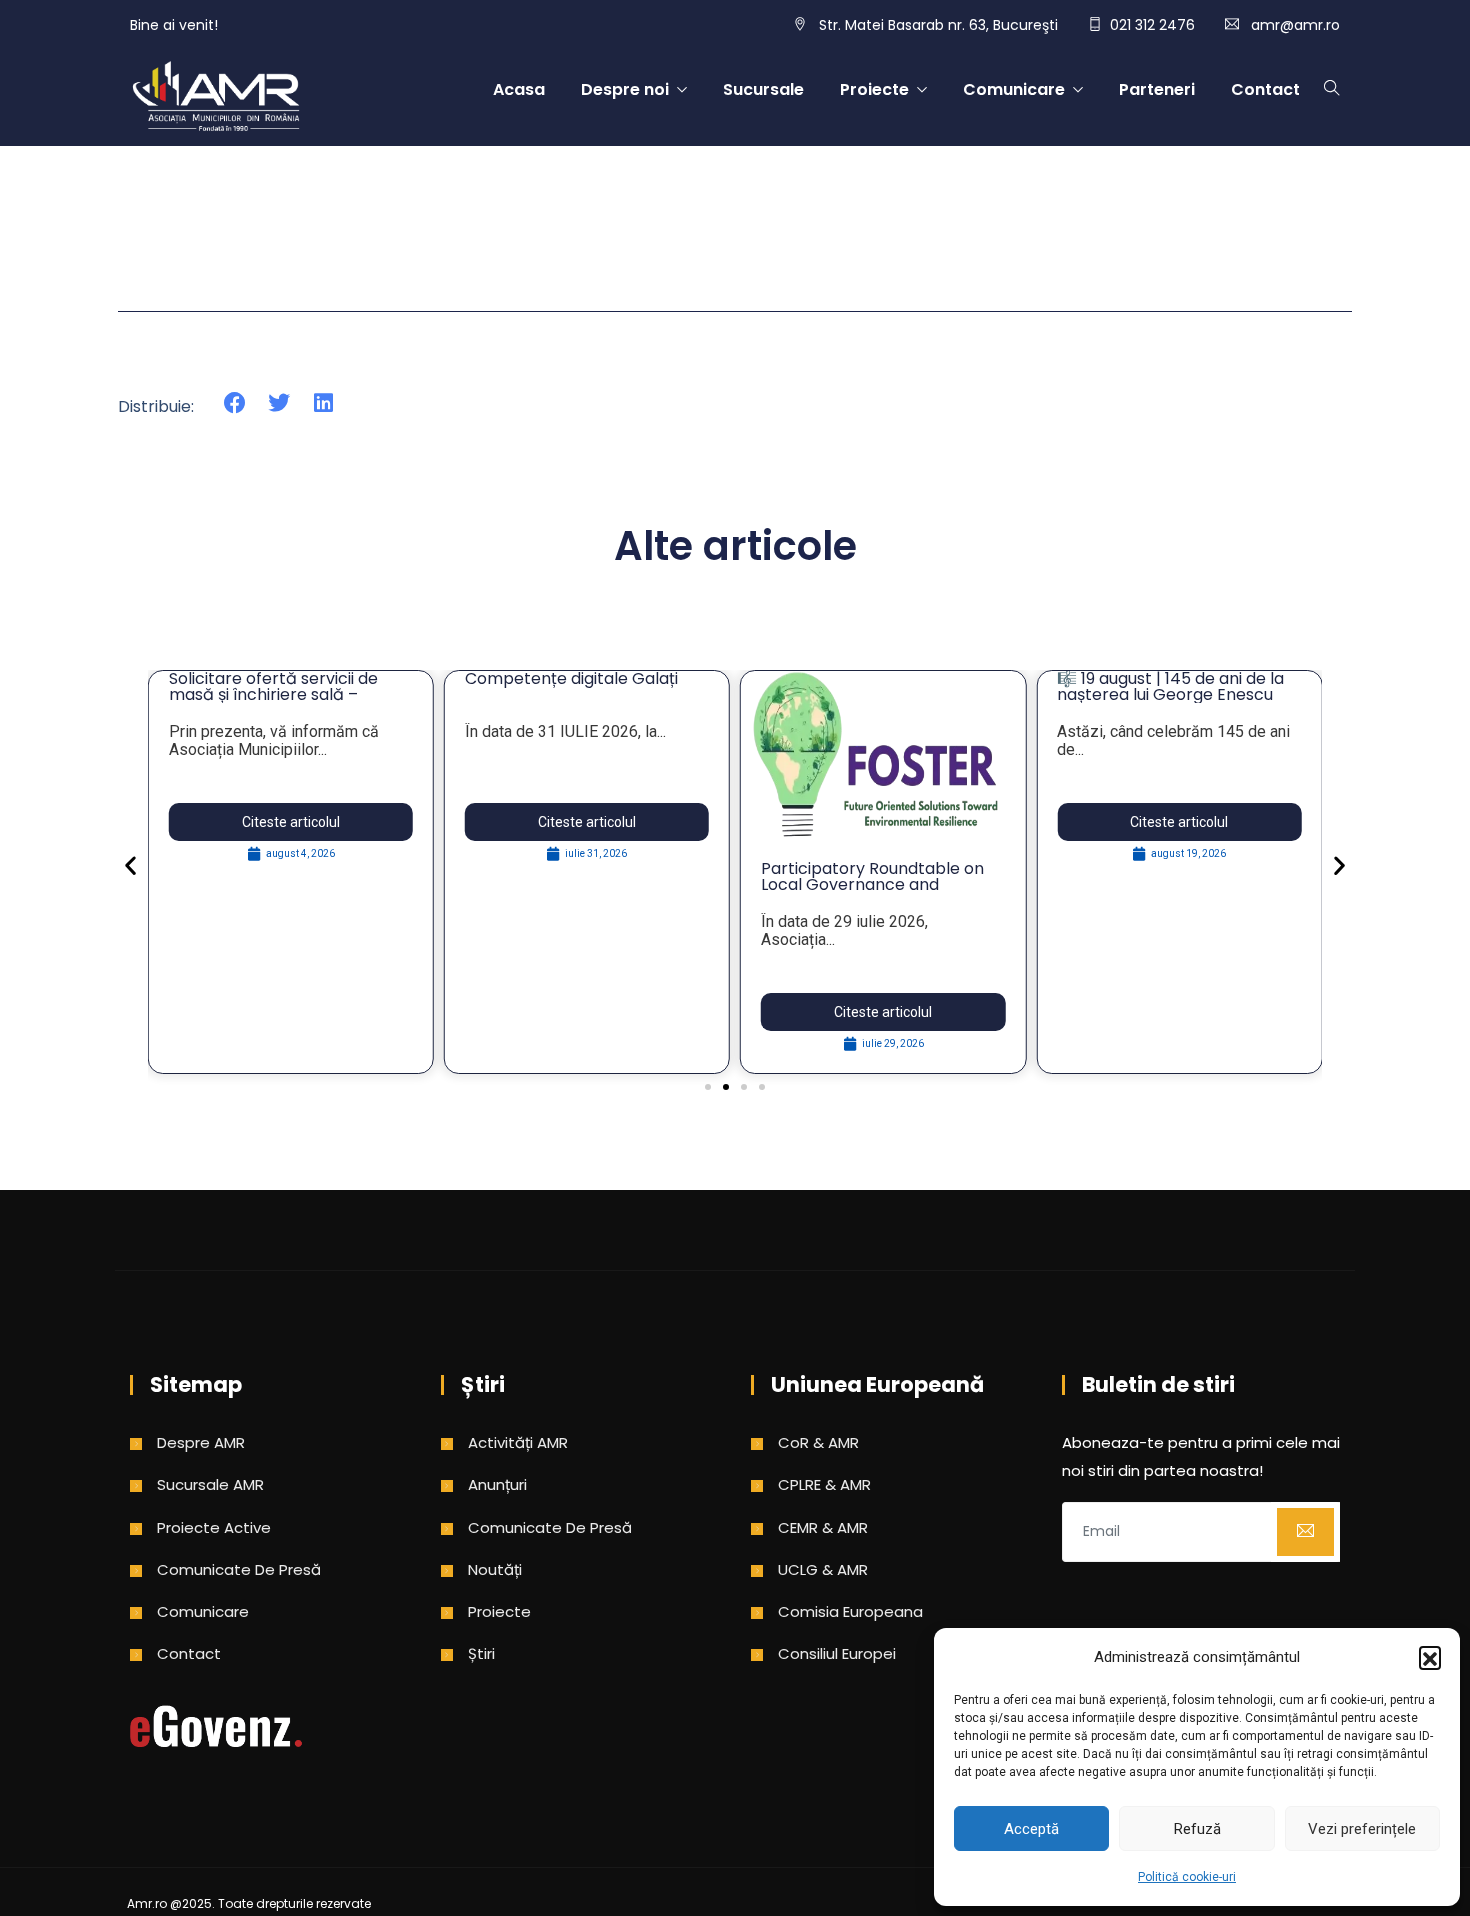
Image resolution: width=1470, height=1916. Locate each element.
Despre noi (625, 89)
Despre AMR (201, 1442)
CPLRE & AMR (824, 1484)
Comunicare (1014, 89)
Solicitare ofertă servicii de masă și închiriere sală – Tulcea (273, 694)
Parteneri (1157, 89)
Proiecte (874, 89)
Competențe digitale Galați (571, 678)
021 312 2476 (1152, 25)
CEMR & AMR (823, 1527)
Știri (481, 1653)
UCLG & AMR (823, 1569)
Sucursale (763, 89)
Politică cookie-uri (1187, 1877)
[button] (1430, 1657)
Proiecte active (214, 1527)
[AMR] (216, 98)
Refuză (1197, 1829)
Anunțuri (497, 1484)
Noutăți (495, 1569)
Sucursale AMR (210, 1484)
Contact (1265, 89)
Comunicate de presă (239, 1569)
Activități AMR (518, 1442)
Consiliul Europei (837, 1653)
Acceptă (1031, 1829)
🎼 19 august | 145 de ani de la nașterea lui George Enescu (1170, 686)
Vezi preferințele (1362, 1829)
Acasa (519, 89)
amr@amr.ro (1295, 25)
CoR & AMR (818, 1442)
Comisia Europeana (850, 1611)
